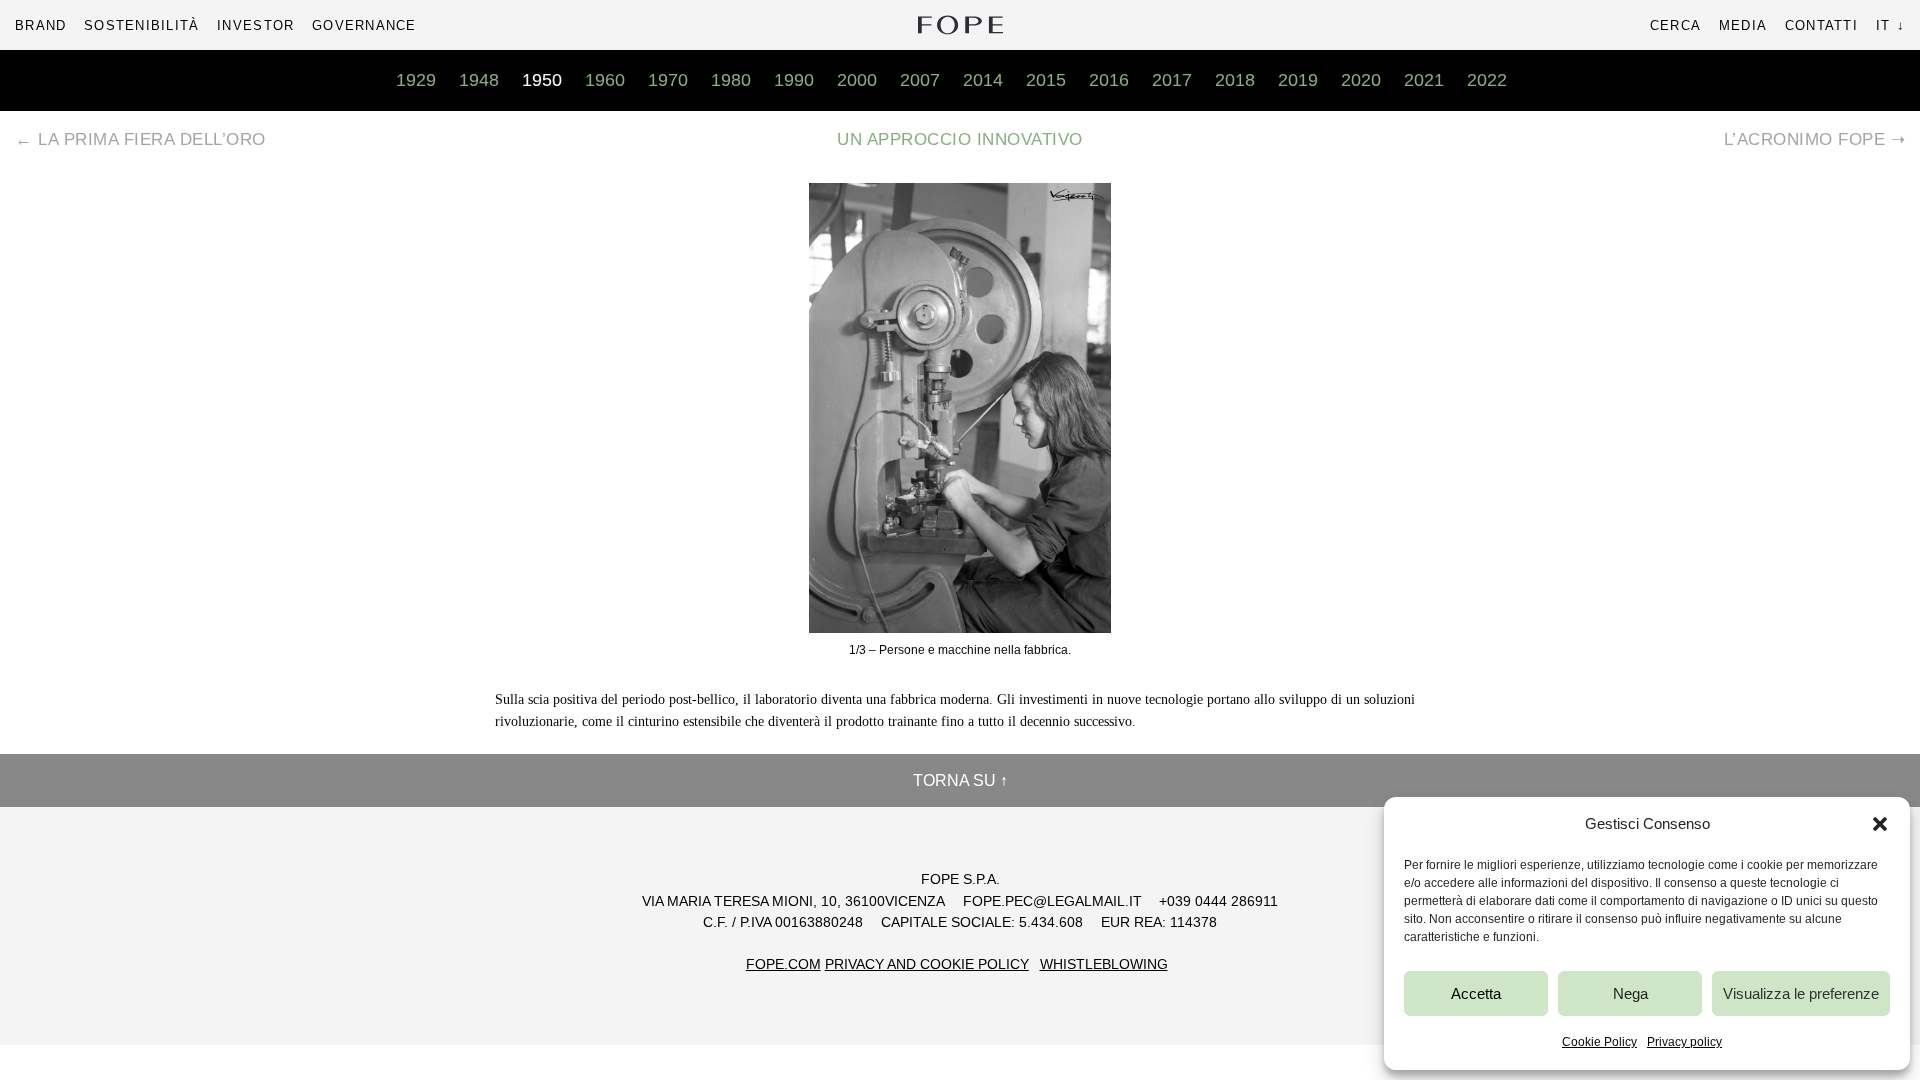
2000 (857, 80)
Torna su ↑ (960, 780)
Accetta (1476, 993)
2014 (983, 80)
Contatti (1821, 25)
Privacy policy (1684, 1042)
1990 (794, 80)
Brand (40, 25)
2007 (920, 80)
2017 (1172, 80)
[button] (1880, 824)
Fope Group (960, 25)
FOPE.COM (783, 964)
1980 (731, 80)
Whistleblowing (1104, 964)
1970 (668, 80)
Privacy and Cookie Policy (927, 964)
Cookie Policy (1599, 1042)
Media (1743, 25)
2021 (1424, 80)
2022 (1487, 80)
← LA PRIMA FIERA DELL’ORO (140, 139)
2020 (1361, 80)
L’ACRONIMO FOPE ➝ (1815, 139)
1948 (479, 80)
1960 (605, 80)
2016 (1109, 80)
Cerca (1675, 25)
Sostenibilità (141, 25)
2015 (1046, 80)
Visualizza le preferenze (1801, 993)
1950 (542, 80)
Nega (1630, 993)
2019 (1298, 80)
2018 (1235, 80)
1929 (416, 80)
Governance (364, 25)
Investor (255, 25)
